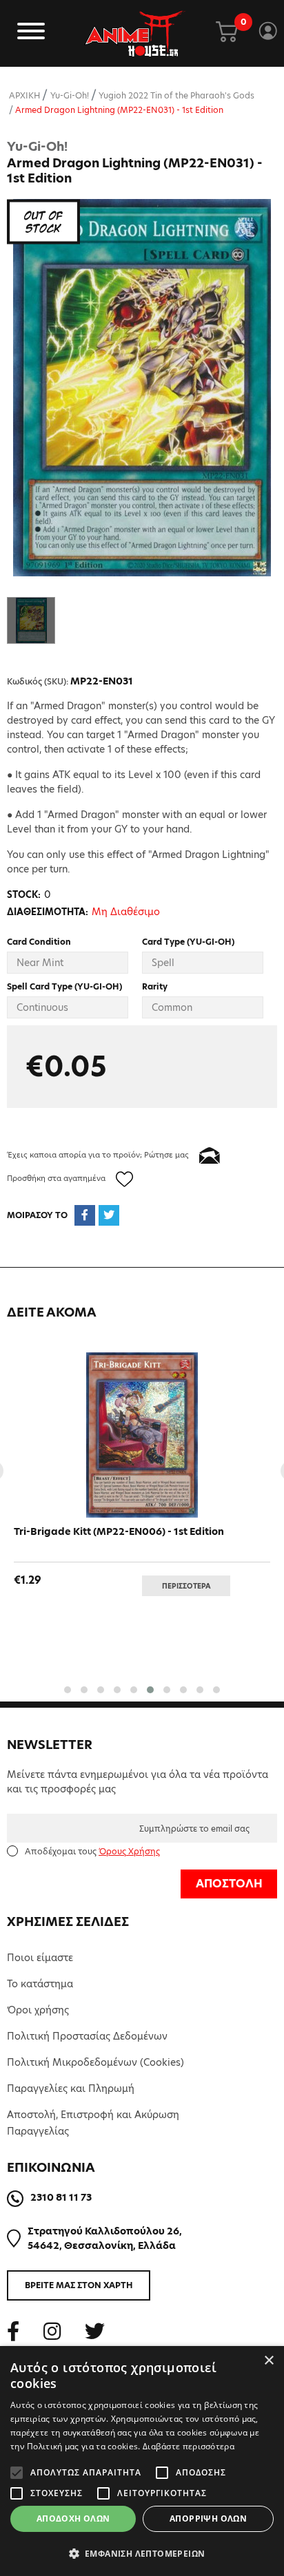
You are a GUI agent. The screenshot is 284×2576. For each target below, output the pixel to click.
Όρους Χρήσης (129, 1851)
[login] (268, 33)
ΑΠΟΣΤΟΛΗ (229, 1884)
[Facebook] (13, 2331)
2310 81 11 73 (61, 2197)
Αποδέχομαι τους (92, 1851)
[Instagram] (52, 2331)
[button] (68, 1690)
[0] (227, 33)
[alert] (142, 2461)
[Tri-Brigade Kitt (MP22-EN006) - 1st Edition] (142, 1435)
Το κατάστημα (40, 1984)
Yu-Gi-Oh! (70, 95)
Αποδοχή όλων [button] (73, 2519)
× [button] (268, 2361)
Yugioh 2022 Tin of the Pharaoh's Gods (176, 95)
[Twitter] (95, 2331)
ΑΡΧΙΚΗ (24, 95)
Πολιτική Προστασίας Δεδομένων (87, 2036)
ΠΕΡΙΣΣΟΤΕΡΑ (186, 1586)
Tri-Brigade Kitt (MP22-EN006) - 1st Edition (119, 1531)
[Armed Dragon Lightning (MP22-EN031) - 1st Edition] (142, 388)
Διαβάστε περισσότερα (189, 2446)
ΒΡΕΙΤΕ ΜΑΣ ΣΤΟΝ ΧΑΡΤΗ (79, 2285)
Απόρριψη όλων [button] (208, 2519)
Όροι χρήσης (38, 2010)
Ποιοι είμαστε (40, 1958)
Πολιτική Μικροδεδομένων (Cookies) (95, 2062)
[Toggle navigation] (31, 33)
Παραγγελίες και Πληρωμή (71, 2088)
